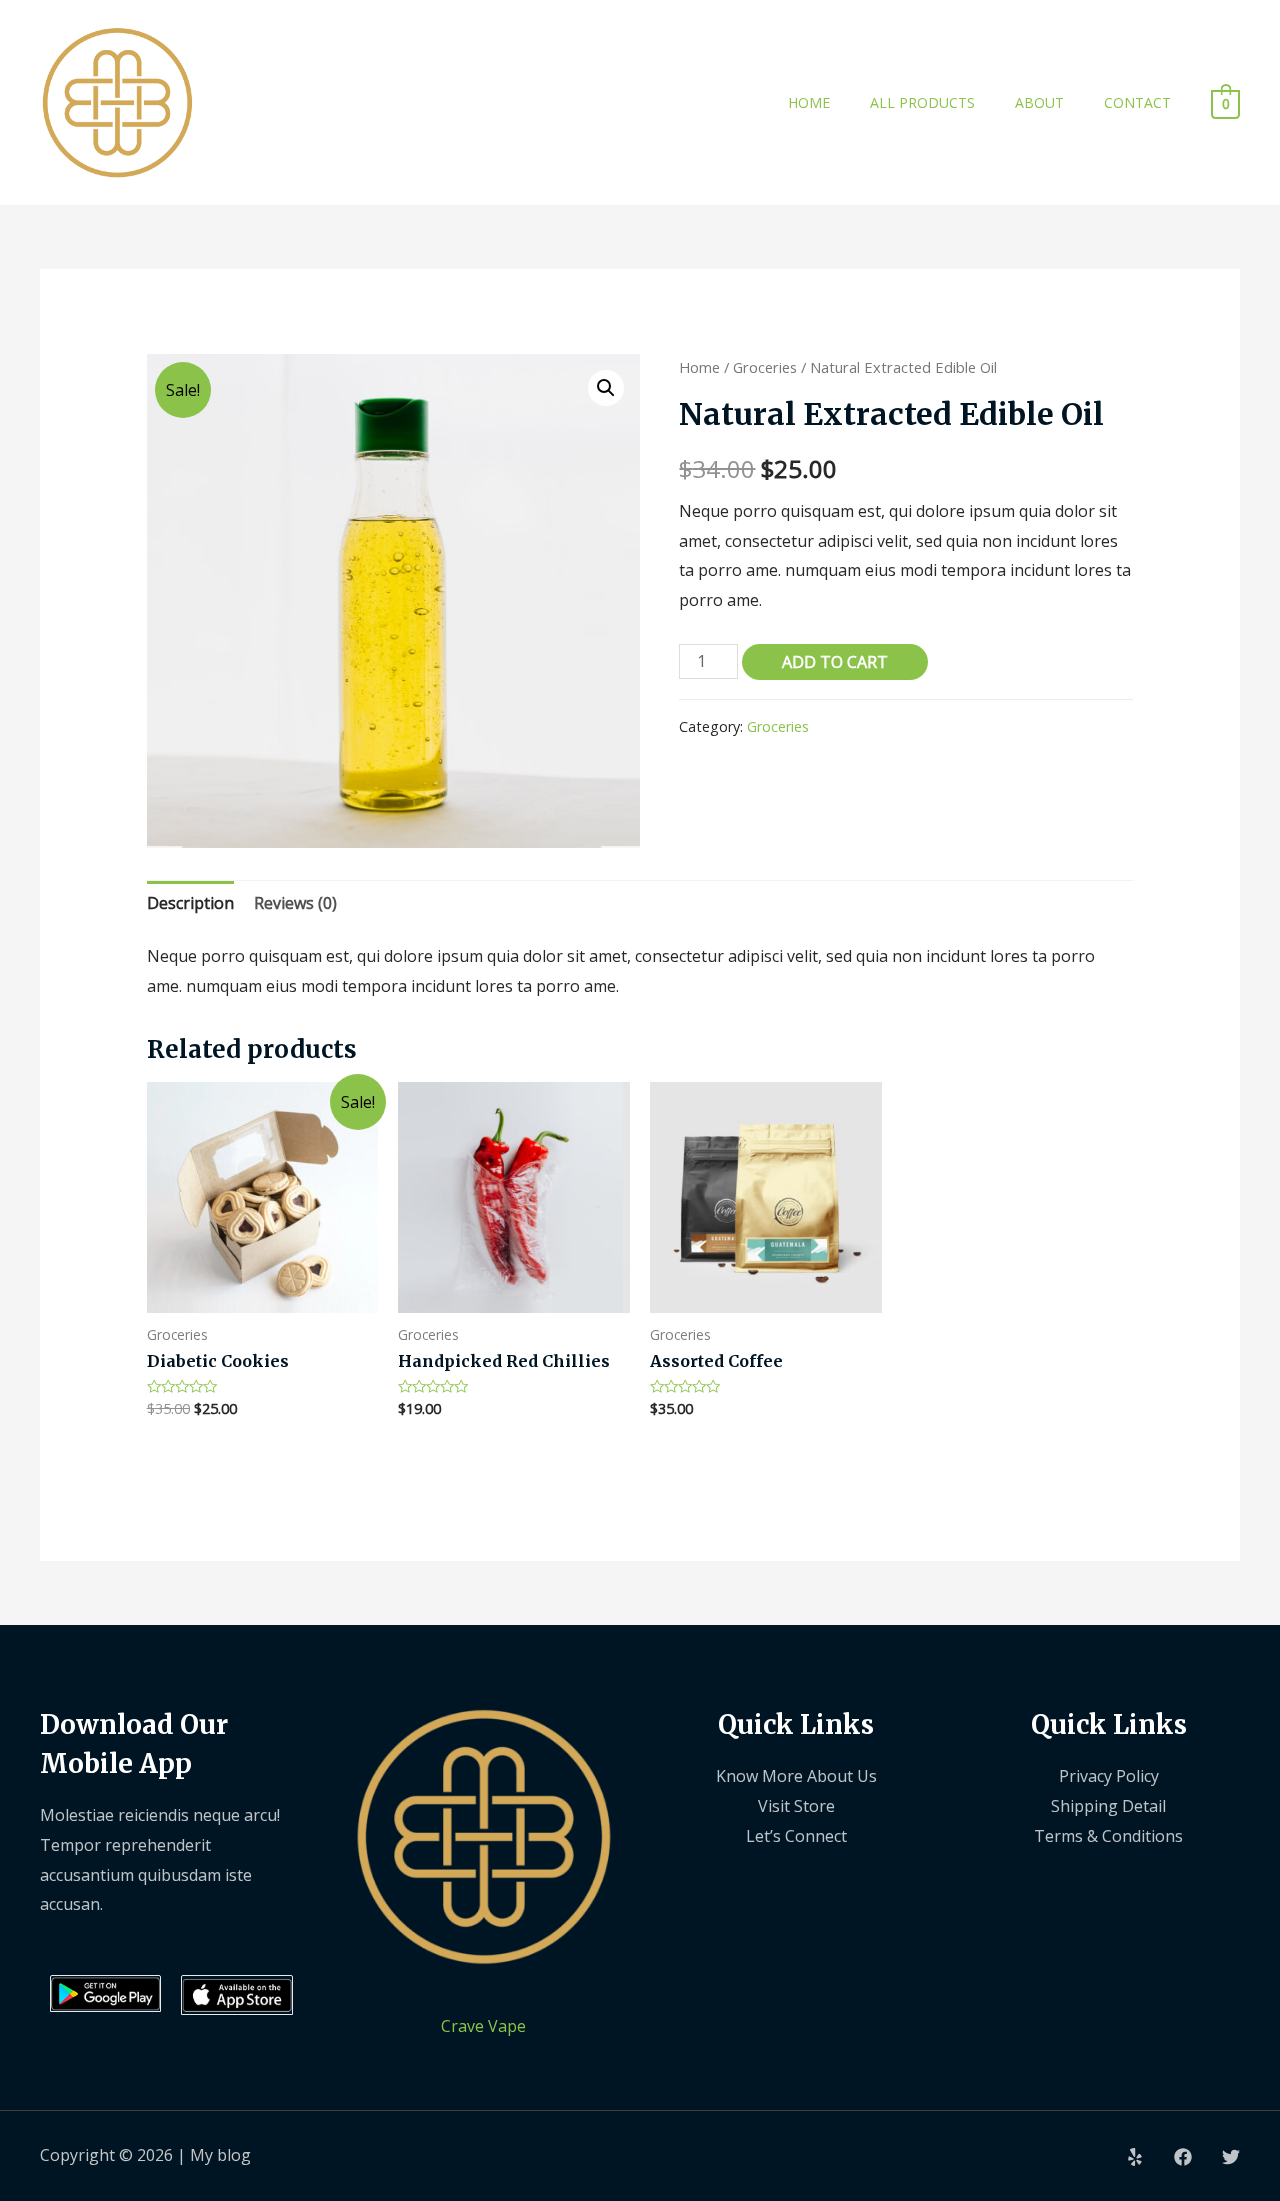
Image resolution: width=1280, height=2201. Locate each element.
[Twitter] (1231, 2157)
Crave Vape (483, 2026)
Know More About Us (796, 1776)
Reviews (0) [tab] (295, 903)
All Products (922, 102)
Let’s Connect (796, 1836)
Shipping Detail (1108, 1806)
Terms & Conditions (1108, 1836)
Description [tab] (190, 903)
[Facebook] (1183, 2157)
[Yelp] (1135, 2157)
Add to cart (835, 662)
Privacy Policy (1109, 1776)
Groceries (765, 367)
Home (809, 102)
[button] (606, 388)
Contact (1137, 102)
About (1039, 102)
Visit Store (796, 1806)
